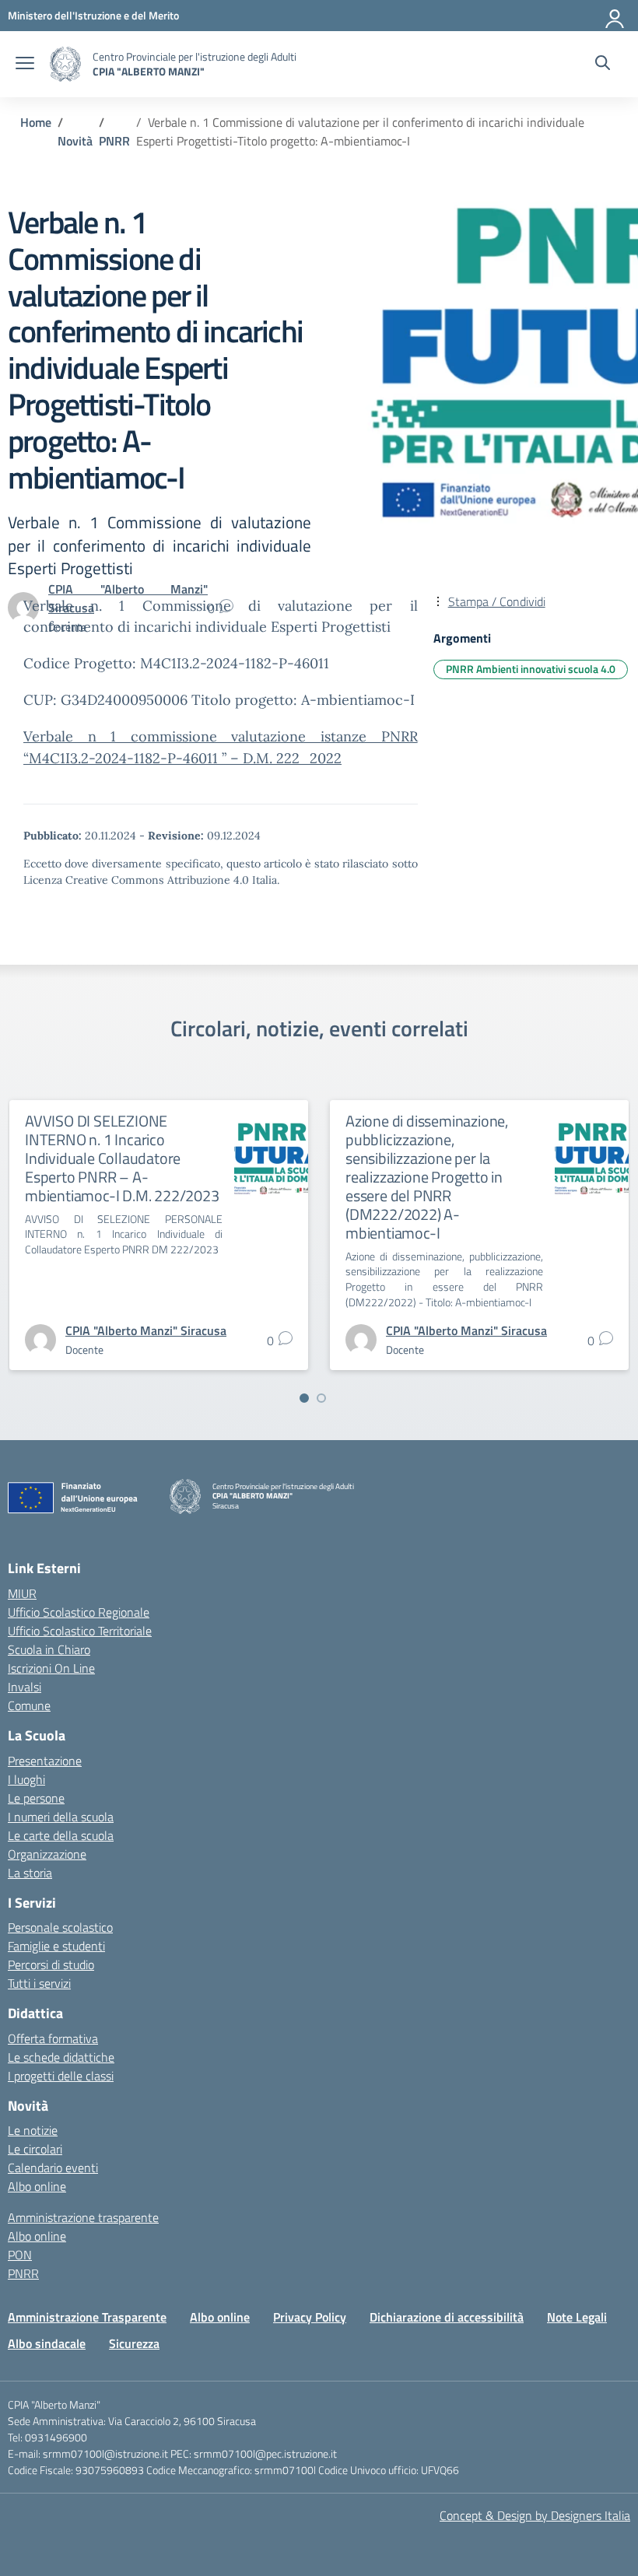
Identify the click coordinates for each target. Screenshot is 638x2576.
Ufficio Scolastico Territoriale (80, 1631)
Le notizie (33, 2130)
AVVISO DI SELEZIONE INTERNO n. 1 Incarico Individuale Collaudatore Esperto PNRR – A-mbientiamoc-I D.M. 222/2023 (122, 1158)
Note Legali (577, 2317)
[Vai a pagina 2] (321, 1398)
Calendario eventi (53, 2168)
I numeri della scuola (61, 1817)
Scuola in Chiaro (49, 1649)
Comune (29, 1705)
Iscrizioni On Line (51, 1668)
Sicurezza (134, 2343)
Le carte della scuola (61, 1835)
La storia (30, 1873)
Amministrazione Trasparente (87, 2317)
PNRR (23, 2273)
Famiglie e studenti (56, 1946)
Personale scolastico (60, 1927)
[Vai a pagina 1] (304, 1398)
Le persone (36, 1798)
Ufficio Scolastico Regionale (79, 1612)
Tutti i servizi (39, 1983)
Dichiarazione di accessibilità (447, 2317)
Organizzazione (47, 1854)
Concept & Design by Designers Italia (535, 2515)
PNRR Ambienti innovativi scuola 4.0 (531, 669)
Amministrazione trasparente (83, 2217)
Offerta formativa (53, 2038)
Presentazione (45, 1761)
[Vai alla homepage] (65, 64)
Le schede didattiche (61, 2057)
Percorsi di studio (51, 1964)
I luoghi (26, 1779)
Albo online (37, 2186)
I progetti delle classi (61, 2076)
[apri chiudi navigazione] (25, 65)
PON (20, 2255)
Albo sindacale (47, 2343)
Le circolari (35, 2149)
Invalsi (25, 1687)
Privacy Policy (310, 2317)
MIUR (22, 1593)
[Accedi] (615, 16)
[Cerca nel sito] (603, 65)
